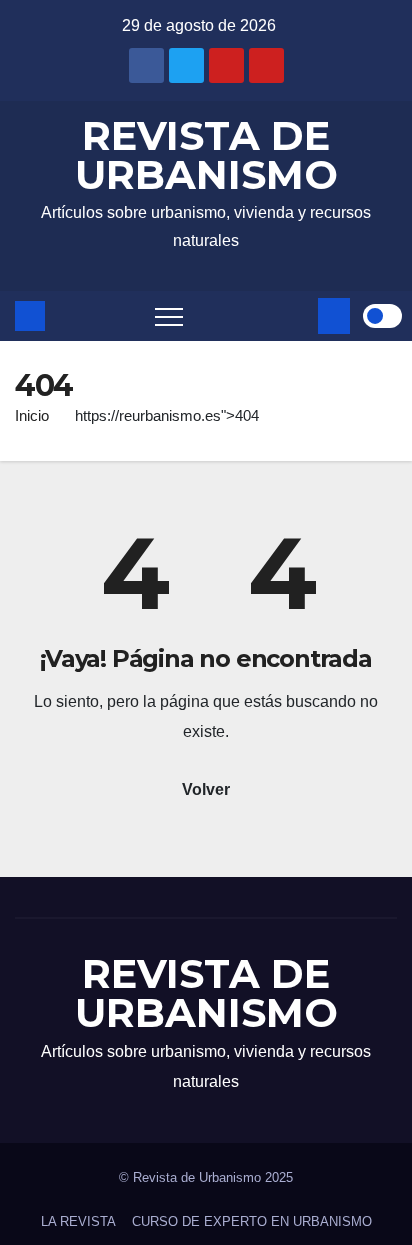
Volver (206, 789)
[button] (299, 315)
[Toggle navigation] (169, 316)
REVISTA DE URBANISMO (206, 155)
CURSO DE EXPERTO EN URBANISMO (252, 1221)
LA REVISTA (78, 1221)
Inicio (32, 415)
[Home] (30, 316)
